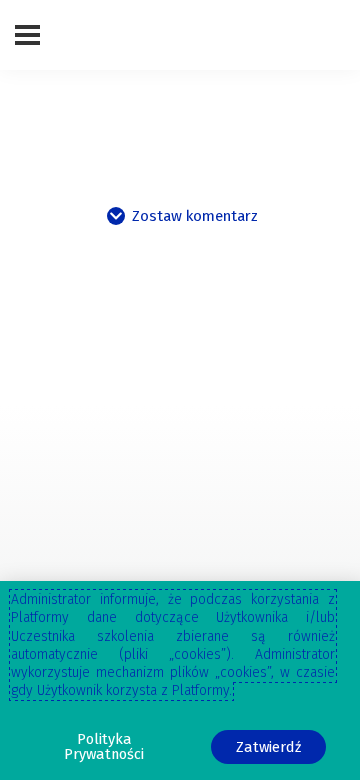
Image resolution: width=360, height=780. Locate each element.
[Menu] (27, 35)
